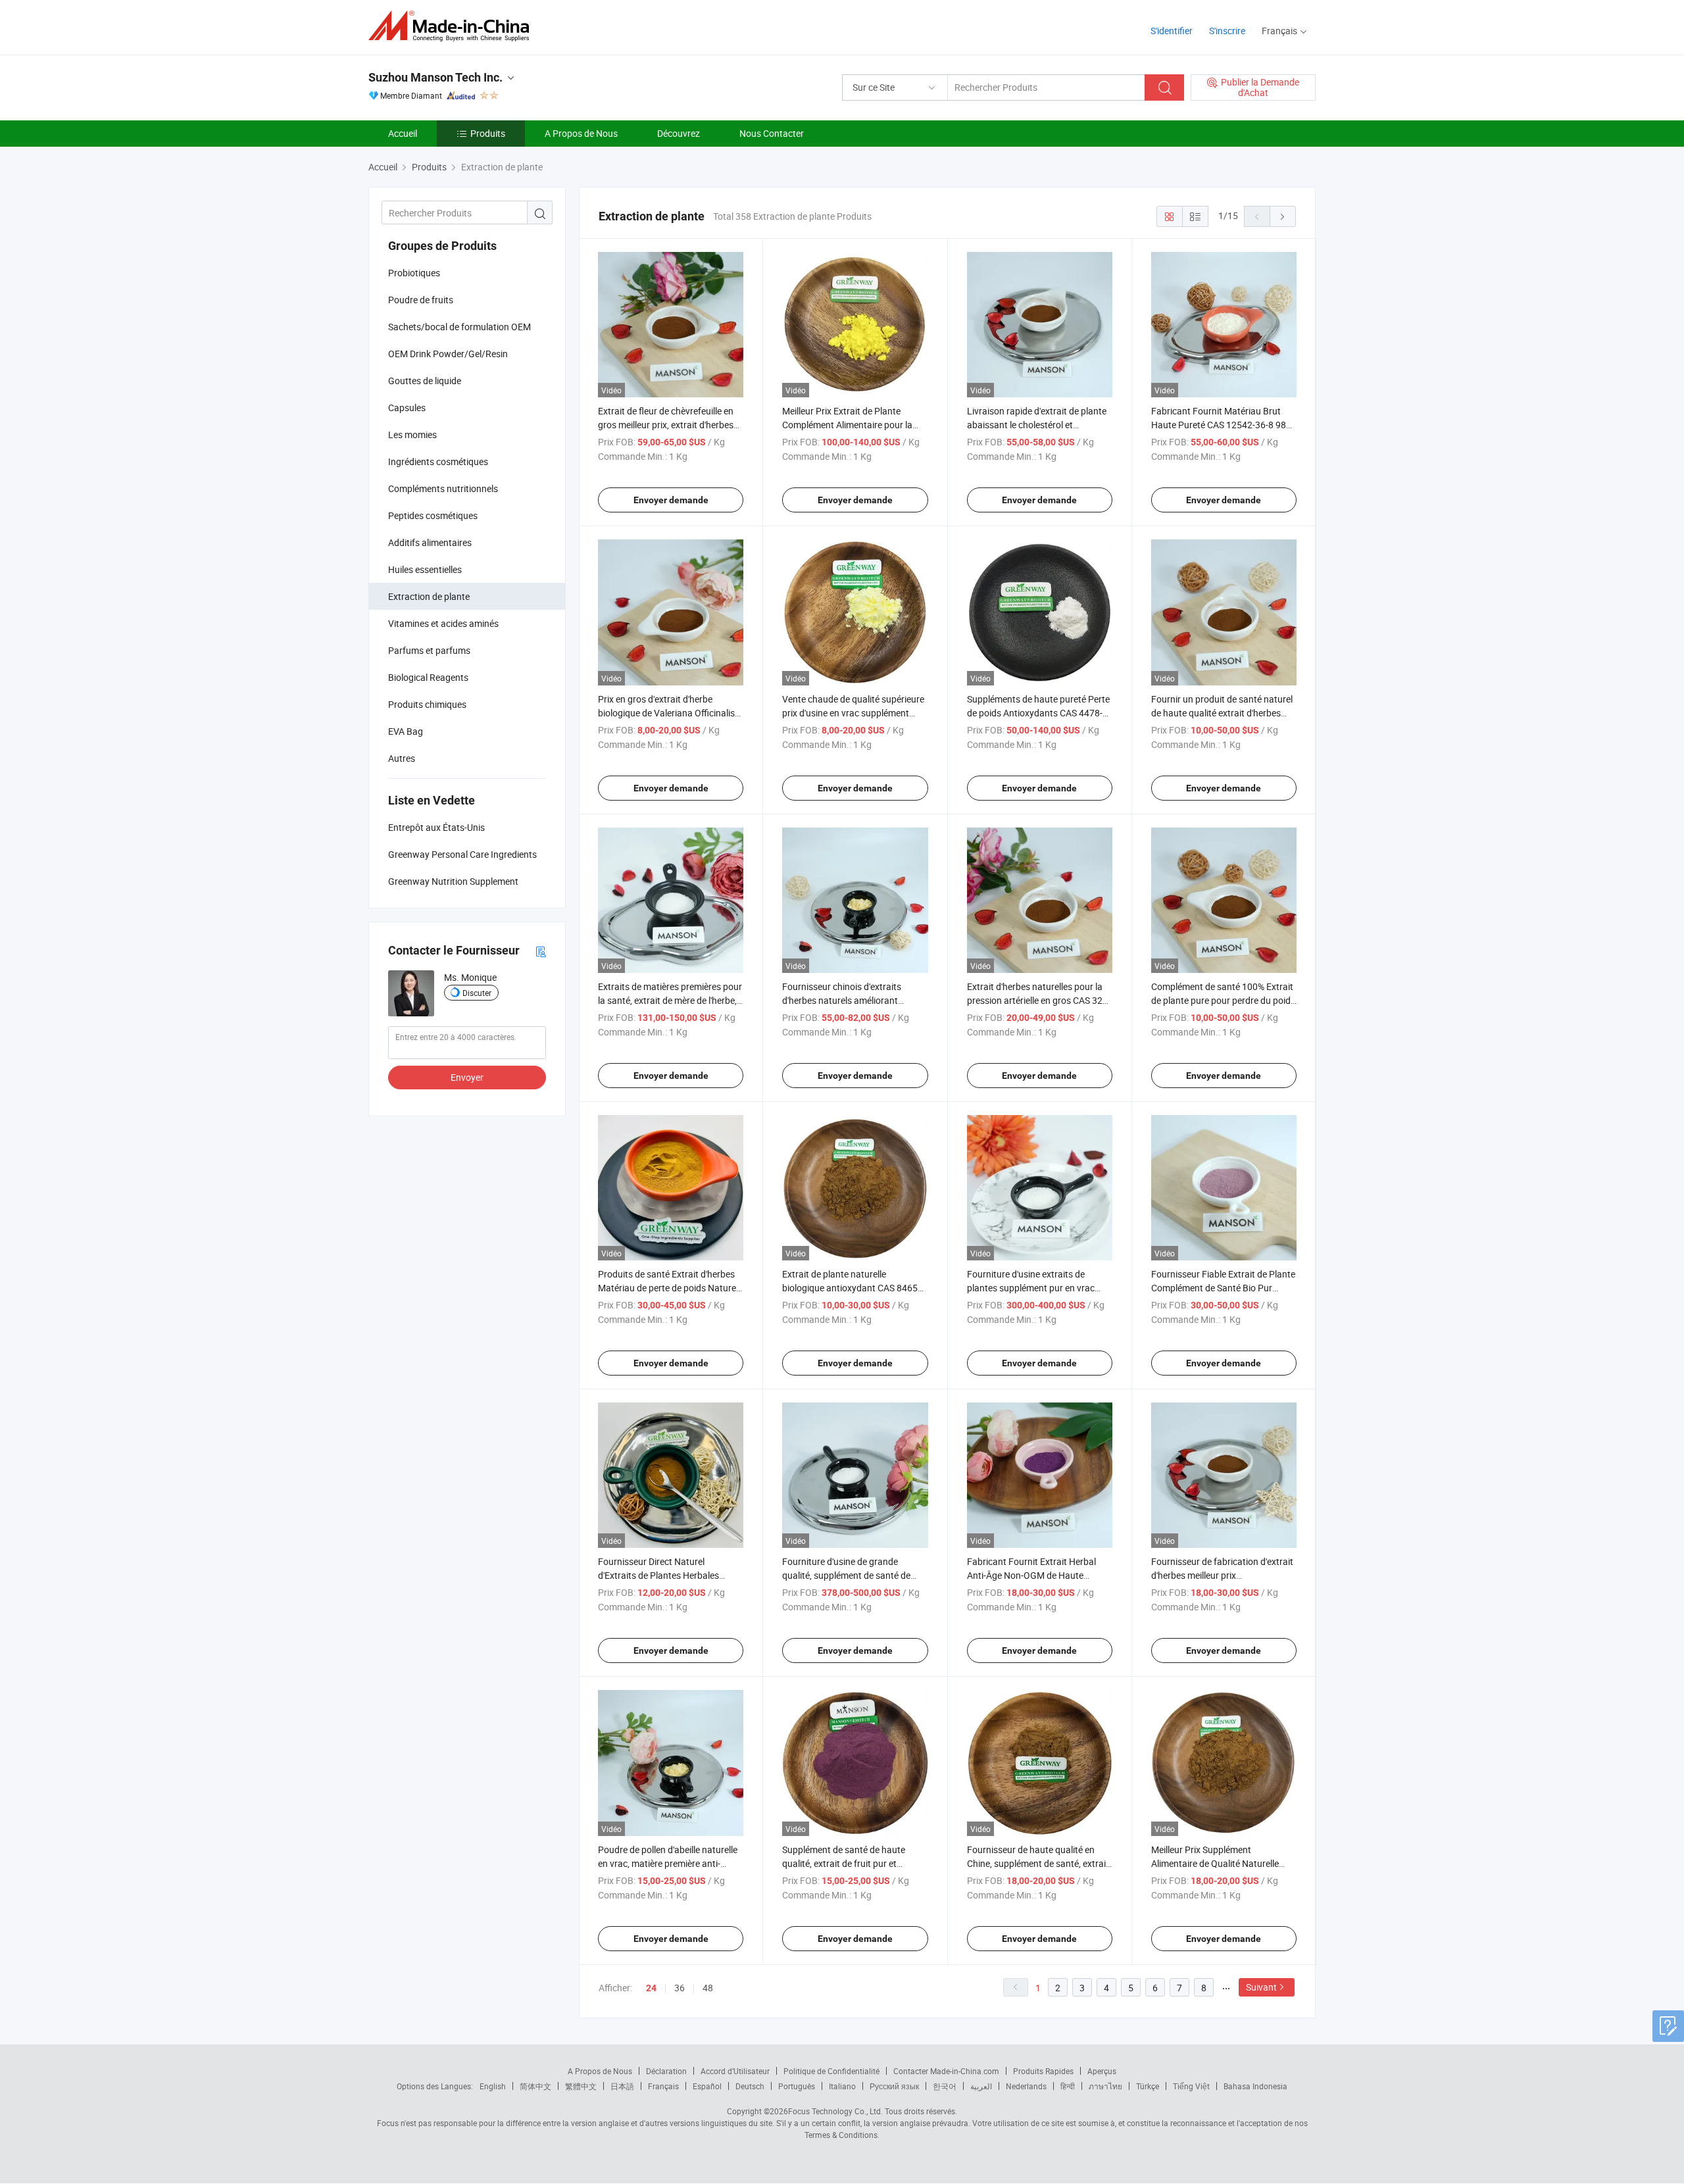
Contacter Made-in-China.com (946, 2071)
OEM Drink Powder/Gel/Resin (448, 354)
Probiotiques (414, 273)
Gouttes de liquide (425, 381)
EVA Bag (406, 731)
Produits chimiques (427, 704)
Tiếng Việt (1191, 2086)
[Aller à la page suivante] (1283, 216)
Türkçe (1148, 2086)
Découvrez (679, 133)
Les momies (412, 434)
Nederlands (1026, 2086)
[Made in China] (453, 26)
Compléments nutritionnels (443, 488)
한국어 (945, 2086)
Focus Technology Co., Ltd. (835, 2111)
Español (707, 2086)
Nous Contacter (772, 133)
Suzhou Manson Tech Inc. (435, 77)
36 (680, 1988)
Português (797, 2086)
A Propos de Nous (581, 133)
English (493, 2086)
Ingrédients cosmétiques (438, 461)
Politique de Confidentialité (831, 2071)
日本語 (622, 2086)
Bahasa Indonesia (1255, 2086)
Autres (402, 758)
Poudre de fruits (421, 300)
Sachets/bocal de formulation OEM (459, 327)
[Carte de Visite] (541, 951)
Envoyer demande (671, 500)
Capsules (407, 408)
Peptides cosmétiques (433, 515)
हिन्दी (1068, 2086)
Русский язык (894, 2086)
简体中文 (535, 2086)
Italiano (842, 2086)
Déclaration (666, 2071)
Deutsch (750, 2086)
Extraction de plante (429, 596)
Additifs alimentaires (430, 542)
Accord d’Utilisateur (735, 2071)
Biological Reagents (428, 677)
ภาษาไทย (1105, 2086)
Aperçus (1102, 2071)
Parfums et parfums (429, 650)
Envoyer (467, 1077)
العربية (981, 2086)
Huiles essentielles (425, 569)
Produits (488, 133)
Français (663, 2086)
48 (708, 1988)
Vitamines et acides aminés (443, 623)
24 (651, 1988)
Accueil (403, 133)
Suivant (1261, 1987)
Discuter (477, 993)
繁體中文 (581, 2086)
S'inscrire (1227, 31)
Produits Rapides (1043, 2071)
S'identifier (1172, 31)
